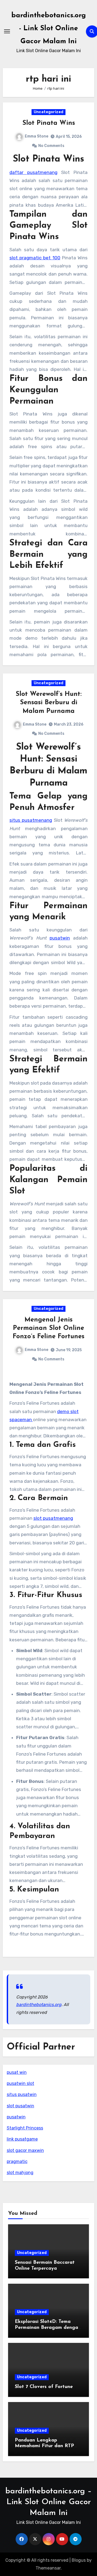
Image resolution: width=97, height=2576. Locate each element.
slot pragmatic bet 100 (35, 258)
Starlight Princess (25, 2128)
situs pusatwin (22, 2094)
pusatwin (60, 938)
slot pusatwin (20, 2106)
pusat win (17, 2072)
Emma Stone (37, 136)
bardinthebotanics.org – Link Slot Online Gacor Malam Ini (48, 2502)
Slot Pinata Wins (49, 123)
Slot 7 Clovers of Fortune (44, 2387)
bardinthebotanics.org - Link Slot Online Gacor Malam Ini (49, 28)
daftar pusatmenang (33, 172)
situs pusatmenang (31, 820)
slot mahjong (20, 2173)
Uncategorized (48, 112)
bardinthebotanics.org (39, 2005)
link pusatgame (22, 2139)
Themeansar (48, 2568)
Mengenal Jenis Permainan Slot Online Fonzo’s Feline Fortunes (48, 1328)
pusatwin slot (20, 2083)
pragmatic (17, 2161)
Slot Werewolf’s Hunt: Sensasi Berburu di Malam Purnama (49, 703)
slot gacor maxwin (25, 2150)
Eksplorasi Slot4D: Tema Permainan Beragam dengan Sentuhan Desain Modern (48, 2328)
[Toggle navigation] (7, 31)
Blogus (79, 2560)
